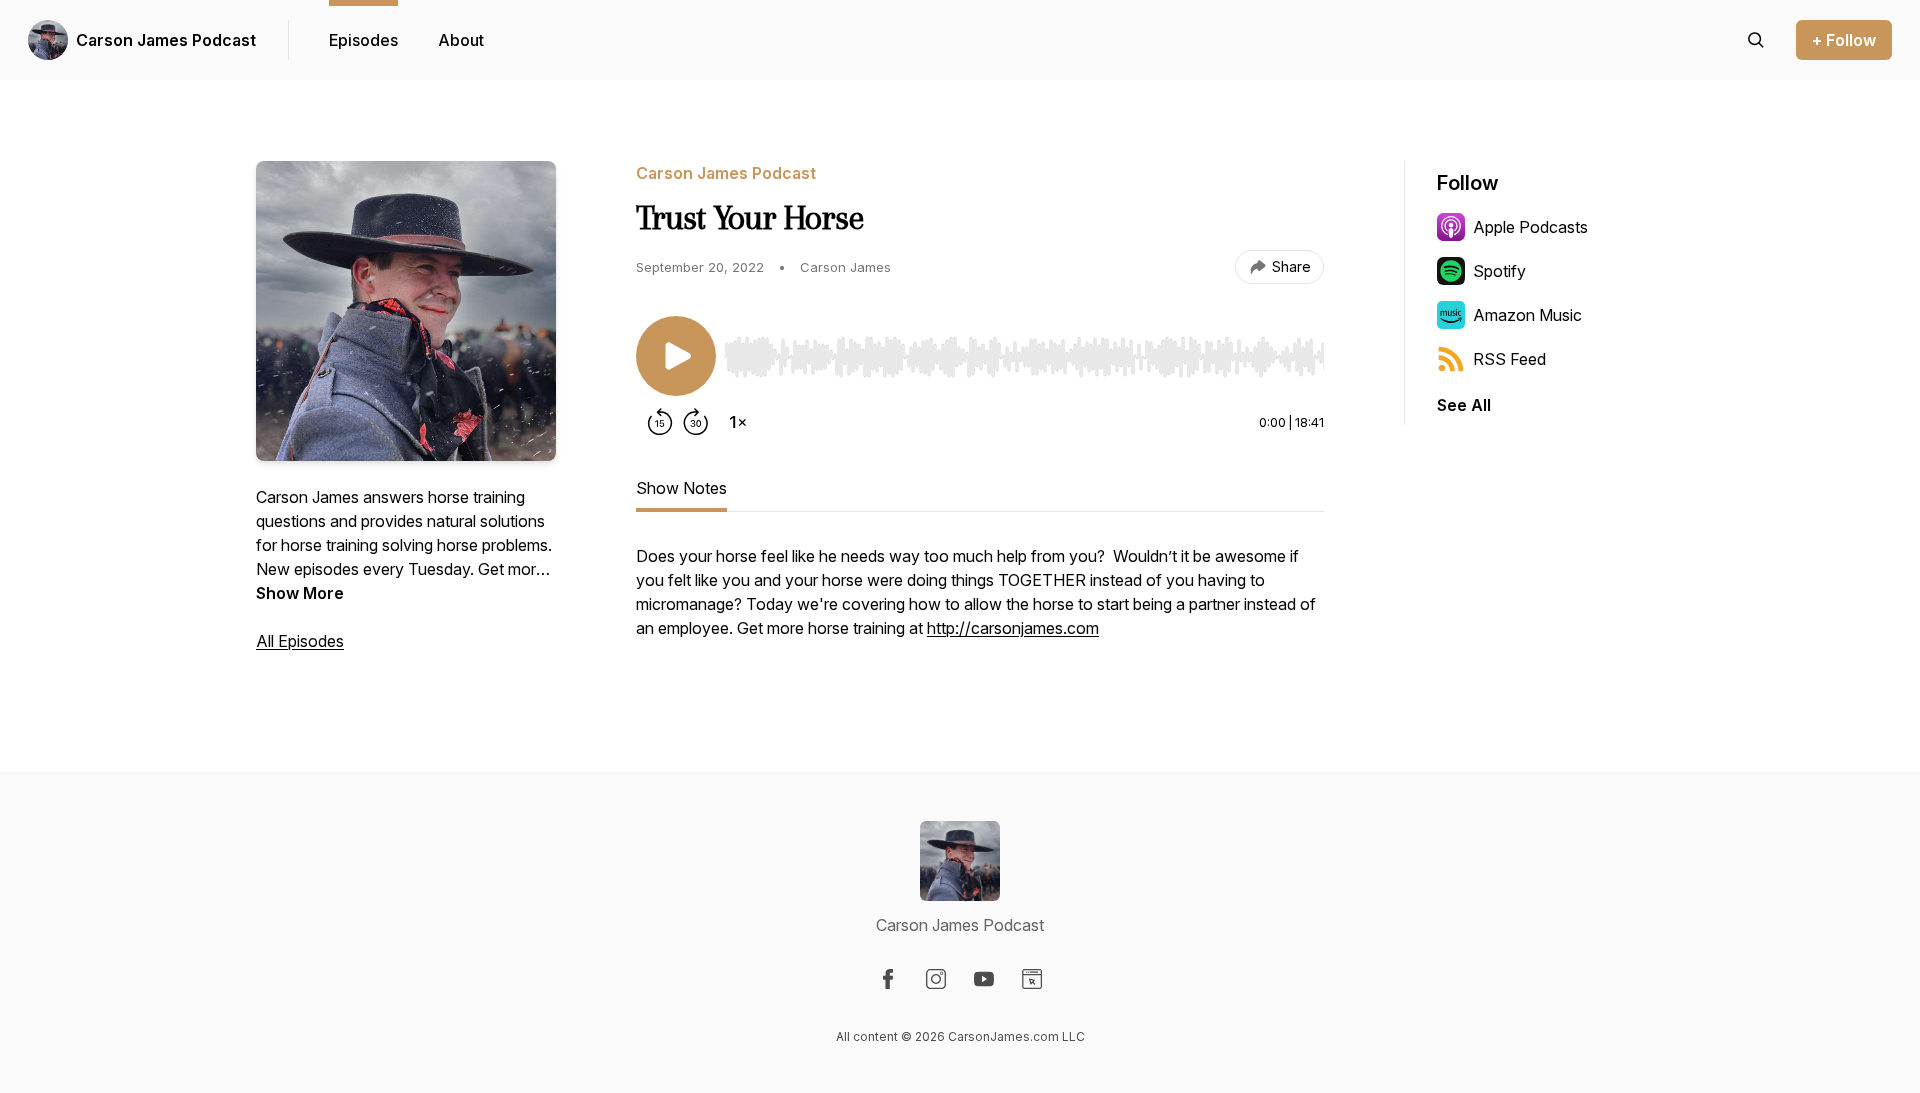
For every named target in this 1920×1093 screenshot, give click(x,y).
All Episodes (300, 641)
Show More (300, 593)
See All (1464, 405)
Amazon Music (1527, 315)
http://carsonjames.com (1013, 628)
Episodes (363, 40)
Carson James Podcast (166, 40)
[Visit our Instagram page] (936, 979)
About (461, 40)
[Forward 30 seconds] (696, 422)
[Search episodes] (1756, 40)
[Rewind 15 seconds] (660, 422)
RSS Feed (1509, 359)
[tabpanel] (980, 602)
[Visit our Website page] (1032, 979)
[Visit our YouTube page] (984, 979)
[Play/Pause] (676, 356)
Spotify (1499, 271)
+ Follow (1844, 40)
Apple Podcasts (1530, 227)
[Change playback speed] (738, 422)
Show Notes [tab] (681, 488)
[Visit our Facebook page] (888, 979)
